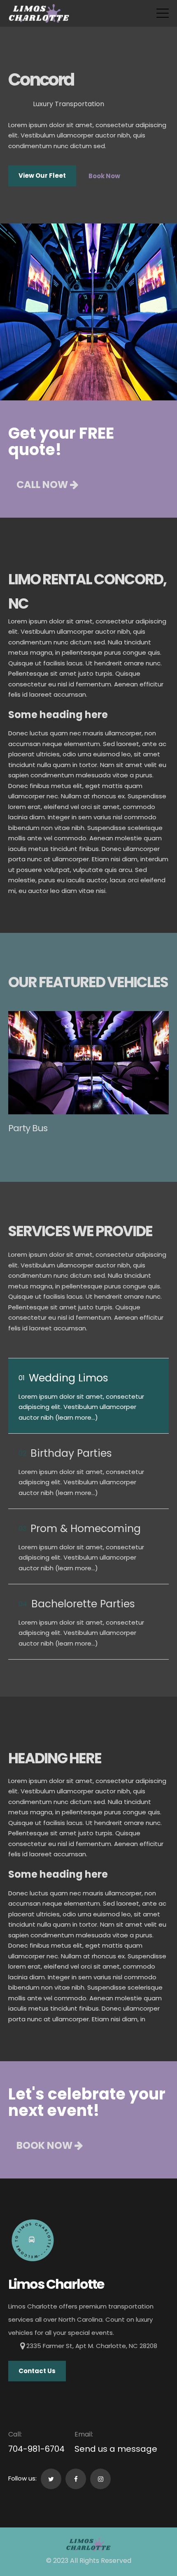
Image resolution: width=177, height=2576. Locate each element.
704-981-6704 (36, 2449)
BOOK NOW (45, 2145)
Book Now (104, 176)
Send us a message (116, 2449)
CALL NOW (43, 485)
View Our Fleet (42, 176)
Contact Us (37, 2371)
